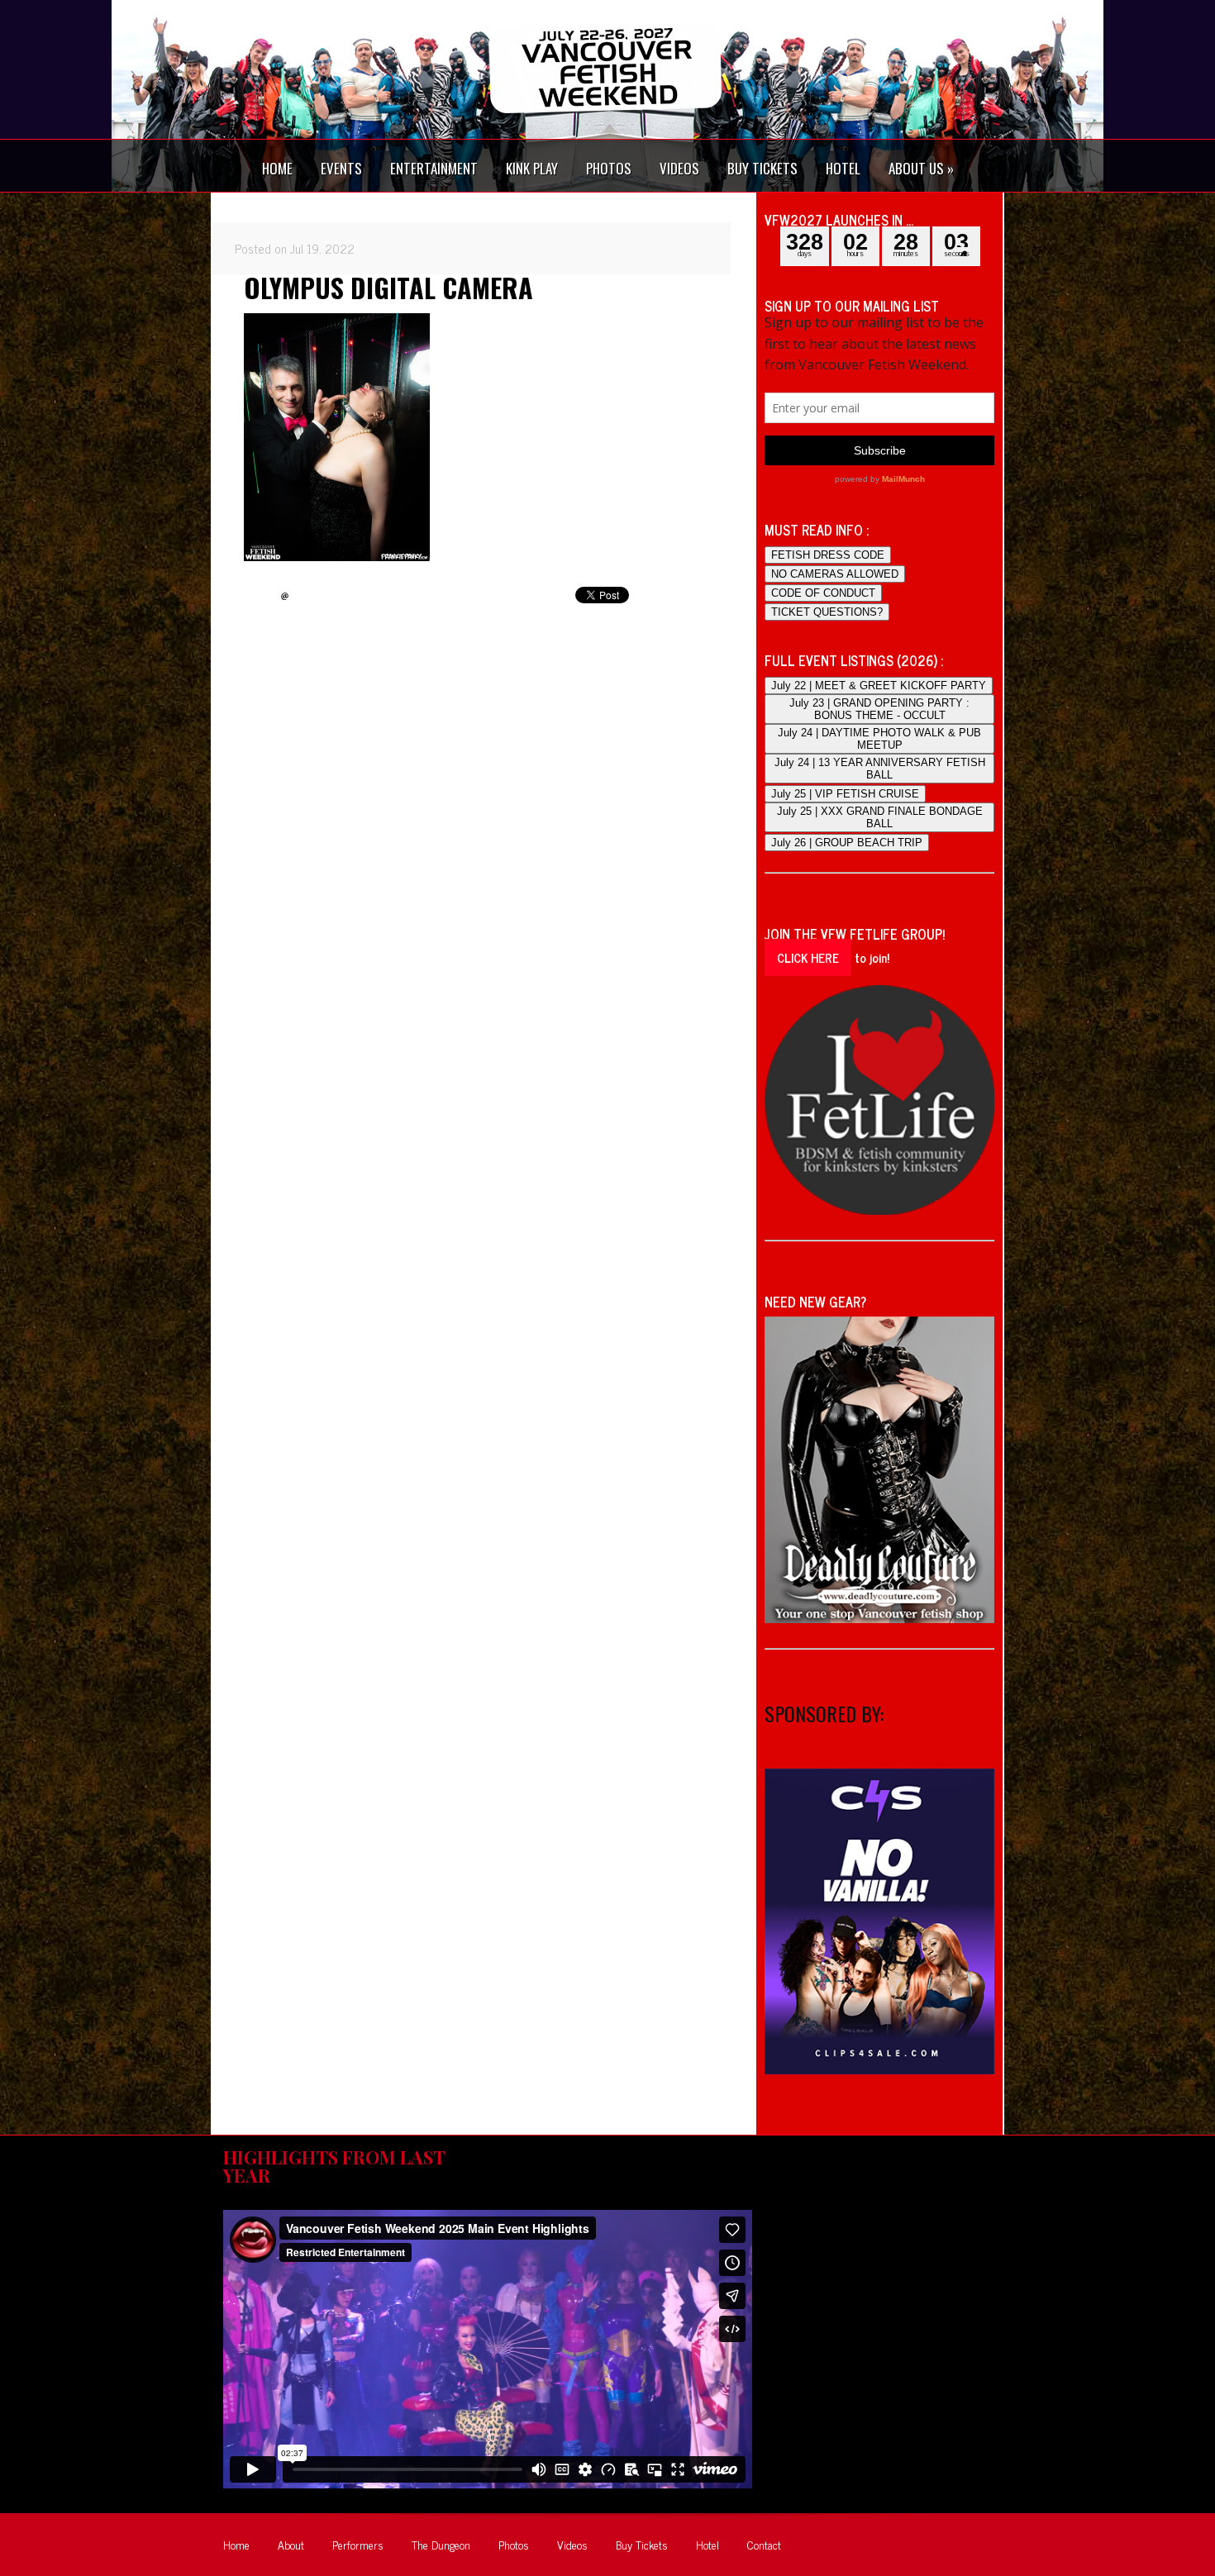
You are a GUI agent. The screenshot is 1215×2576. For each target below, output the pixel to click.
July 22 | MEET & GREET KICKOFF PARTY (879, 686)
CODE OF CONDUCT (823, 593)
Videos (572, 2544)
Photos (514, 2544)
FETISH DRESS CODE (828, 555)
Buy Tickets (642, 2544)
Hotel (708, 2544)
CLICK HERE (808, 957)
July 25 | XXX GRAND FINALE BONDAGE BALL (880, 817)
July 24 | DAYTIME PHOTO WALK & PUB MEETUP (879, 739)
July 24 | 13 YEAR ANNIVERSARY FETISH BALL (880, 769)
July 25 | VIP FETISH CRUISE (845, 794)
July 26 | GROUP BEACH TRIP (847, 843)
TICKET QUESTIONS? (827, 612)
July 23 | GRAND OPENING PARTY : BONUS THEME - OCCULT (879, 709)
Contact (764, 2544)
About (291, 2544)
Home (236, 2544)
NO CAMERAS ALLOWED (835, 574)
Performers (358, 2544)
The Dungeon (441, 2544)
